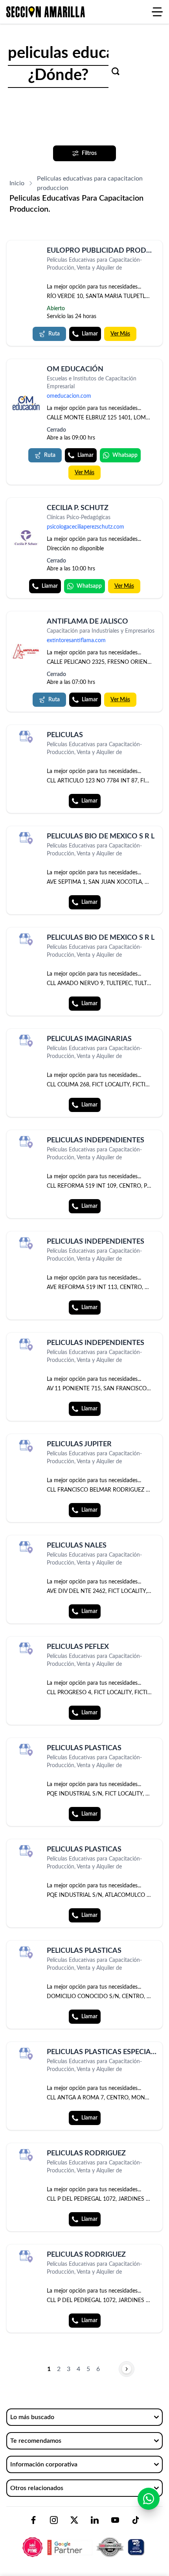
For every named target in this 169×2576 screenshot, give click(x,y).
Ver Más (120, 334)
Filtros (89, 153)
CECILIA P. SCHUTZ (78, 508)
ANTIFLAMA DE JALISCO (87, 622)
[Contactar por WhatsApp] (149, 2499)
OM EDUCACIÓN (75, 369)
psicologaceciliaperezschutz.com (85, 527)
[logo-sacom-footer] (84, 2541)
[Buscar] (116, 71)
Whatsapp (125, 455)
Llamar (90, 334)
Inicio (17, 183)
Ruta (54, 334)
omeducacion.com (69, 396)
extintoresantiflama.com (76, 641)
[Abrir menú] (157, 12)
